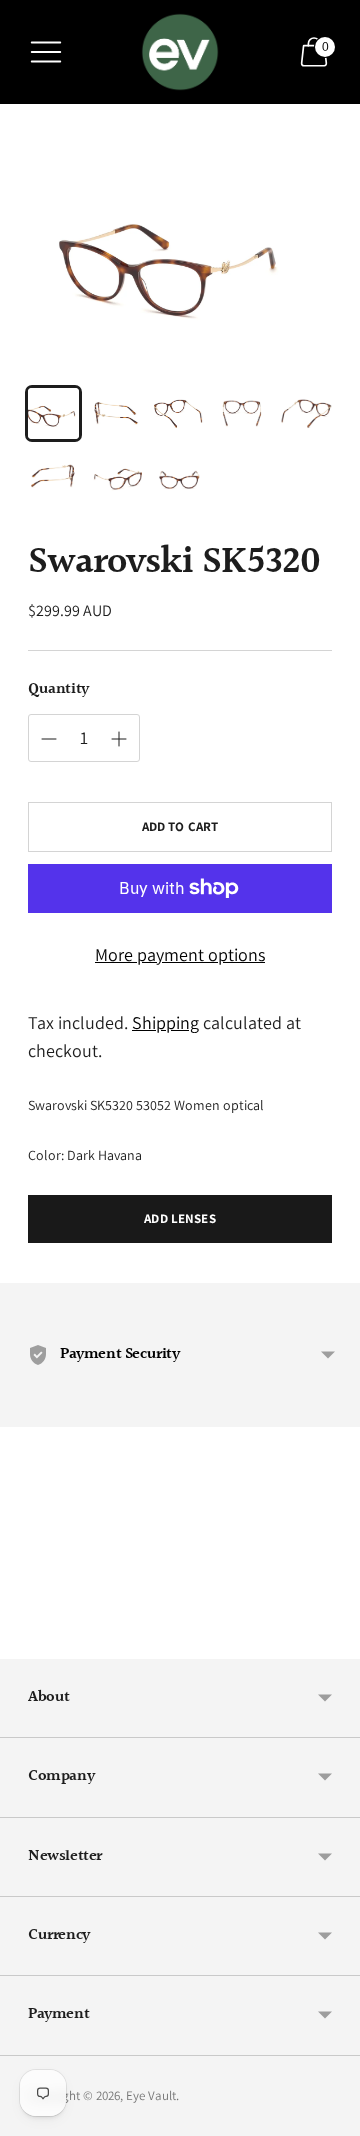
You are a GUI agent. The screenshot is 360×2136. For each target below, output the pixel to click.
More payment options (180, 954)
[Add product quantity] (49, 739)
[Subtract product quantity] (119, 739)
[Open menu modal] (46, 52)
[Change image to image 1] (53, 413)
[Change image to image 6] (53, 476)
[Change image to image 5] (306, 413)
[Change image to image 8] (179, 476)
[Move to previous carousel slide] (28, 1643)
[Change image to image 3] (179, 413)
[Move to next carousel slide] (332, 1643)
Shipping (165, 1022)
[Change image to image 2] (116, 413)
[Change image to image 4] (243, 413)
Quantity (58, 690)
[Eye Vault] (180, 52)
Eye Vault (151, 2095)
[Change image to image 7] (116, 476)
